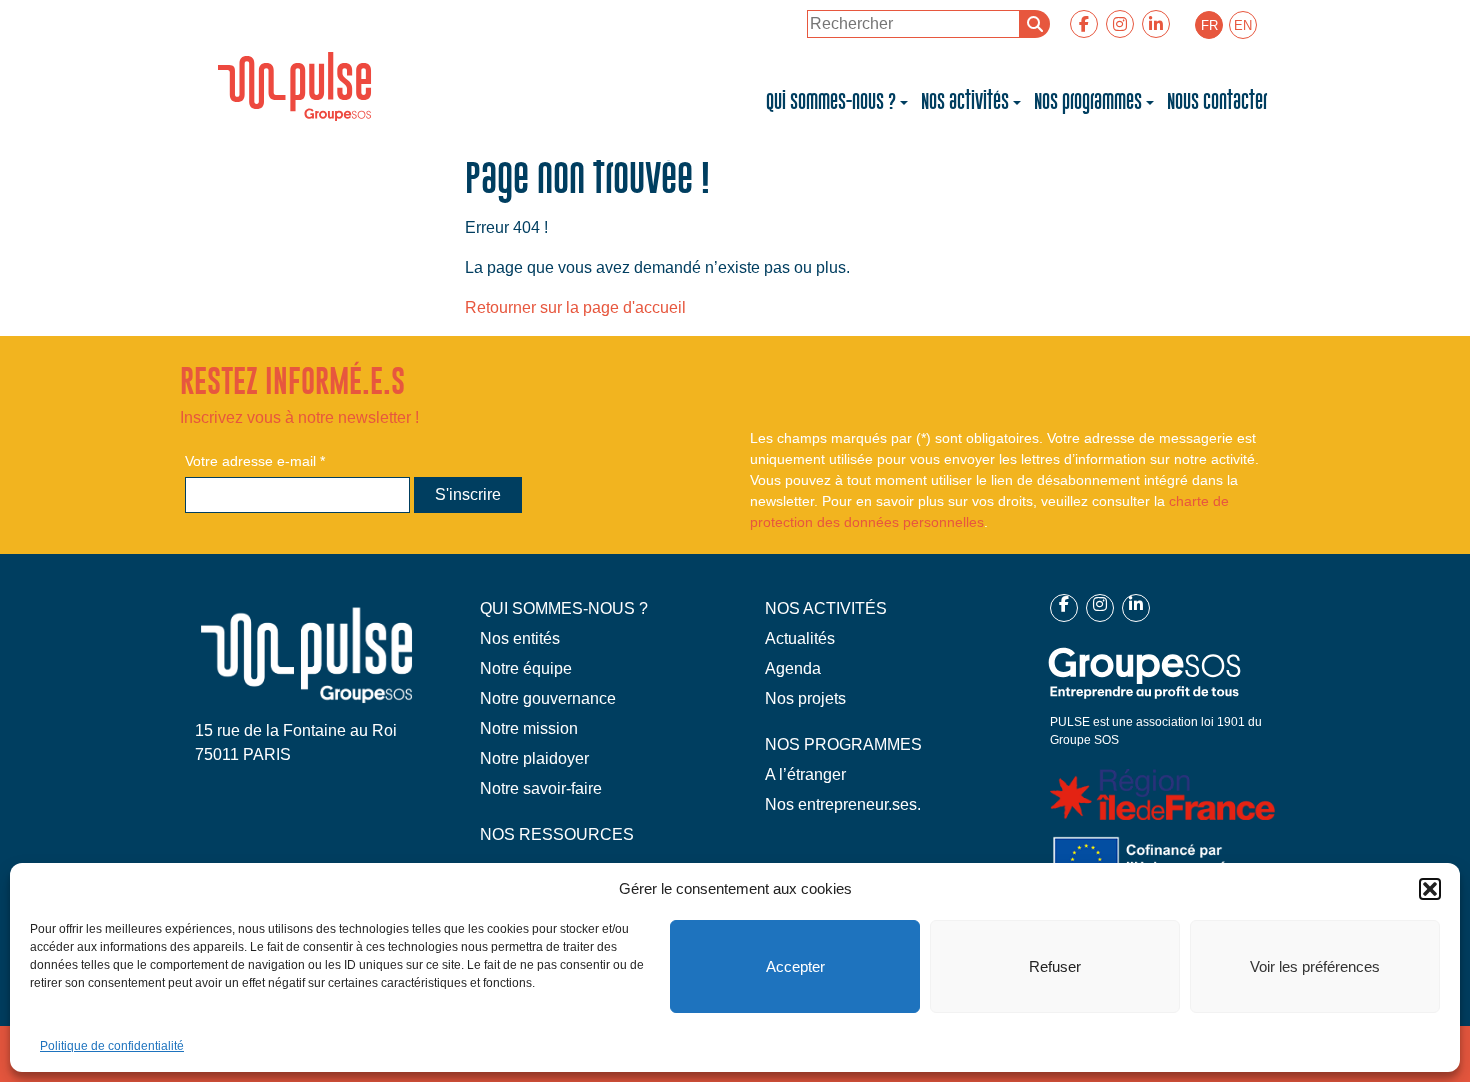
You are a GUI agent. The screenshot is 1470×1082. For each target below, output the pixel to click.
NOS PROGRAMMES (843, 744)
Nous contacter (1217, 102)
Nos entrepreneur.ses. (843, 804)
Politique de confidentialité (112, 1046)
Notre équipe (526, 668)
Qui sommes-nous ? (831, 102)
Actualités (800, 638)
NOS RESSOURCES (557, 834)
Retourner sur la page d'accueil (575, 307)
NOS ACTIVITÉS (826, 608)
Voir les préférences (1315, 966)
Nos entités (520, 638)
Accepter (795, 966)
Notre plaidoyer (534, 758)
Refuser (1055, 966)
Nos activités (965, 102)
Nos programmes (1088, 102)
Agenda (793, 668)
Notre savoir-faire (541, 788)
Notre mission (529, 728)
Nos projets (805, 698)
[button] (1430, 889)
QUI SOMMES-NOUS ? (564, 608)
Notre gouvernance (548, 698)
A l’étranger (805, 774)
